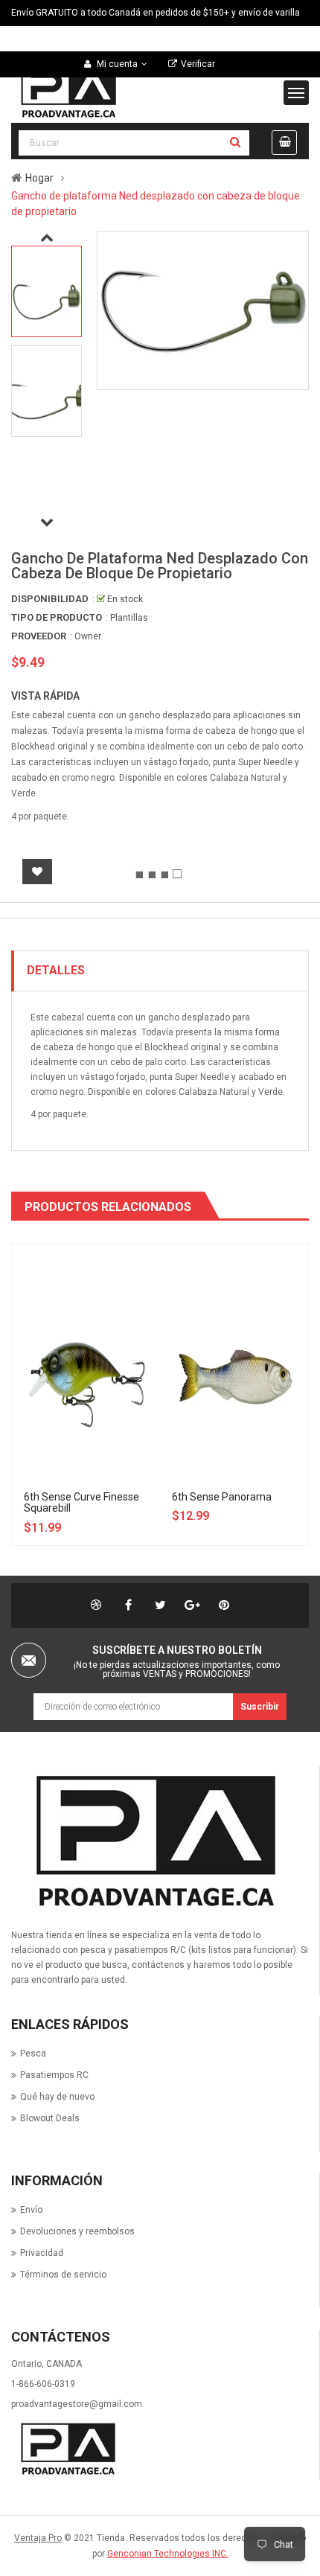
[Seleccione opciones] (107, 1300)
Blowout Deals (50, 2118)
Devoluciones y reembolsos (77, 2231)
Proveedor (39, 636)
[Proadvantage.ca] (152, 1841)
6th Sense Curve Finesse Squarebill (81, 1502)
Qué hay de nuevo (57, 2097)
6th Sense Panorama (222, 1497)
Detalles (56, 970)
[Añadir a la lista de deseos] (37, 872)
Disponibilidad (50, 599)
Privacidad (42, 2253)
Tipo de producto (57, 617)
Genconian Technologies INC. (168, 2554)
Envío (31, 2210)
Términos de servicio (63, 2275)
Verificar (198, 64)
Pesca (33, 2054)
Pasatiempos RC (54, 2075)
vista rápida (45, 696)
